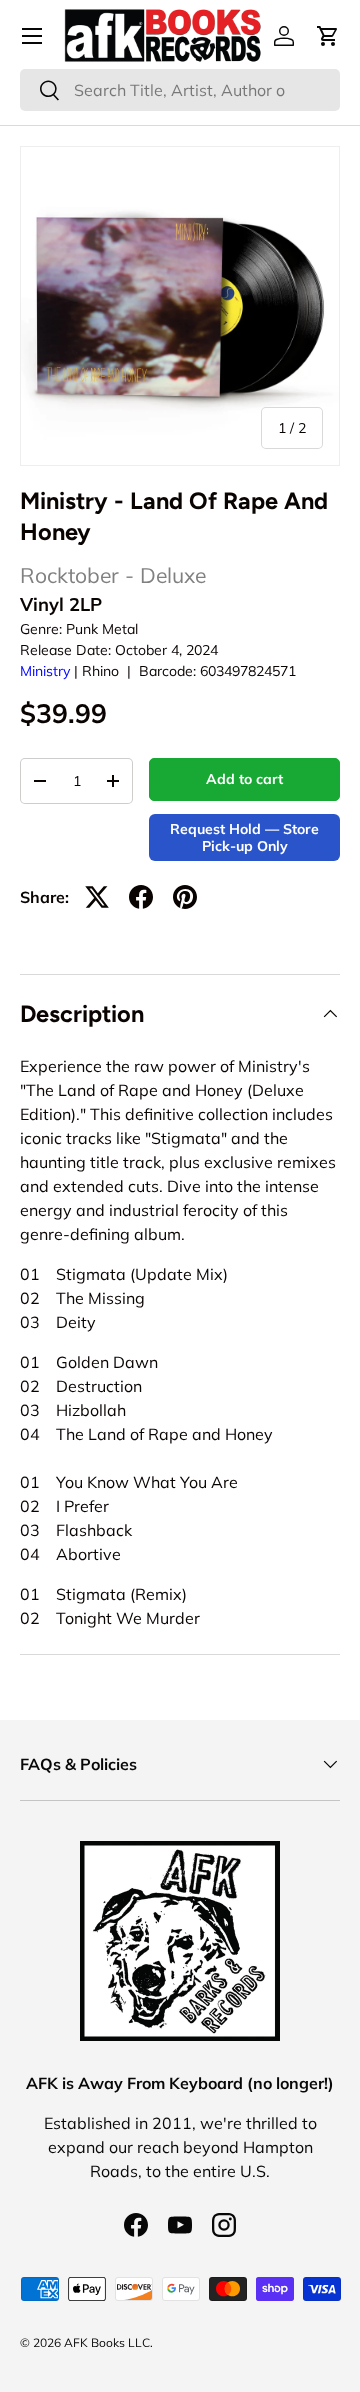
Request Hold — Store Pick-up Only (244, 837)
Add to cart (244, 779)
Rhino (100, 671)
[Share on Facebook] (141, 897)
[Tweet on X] (97, 897)
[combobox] (180, 90)
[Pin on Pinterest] (185, 897)
